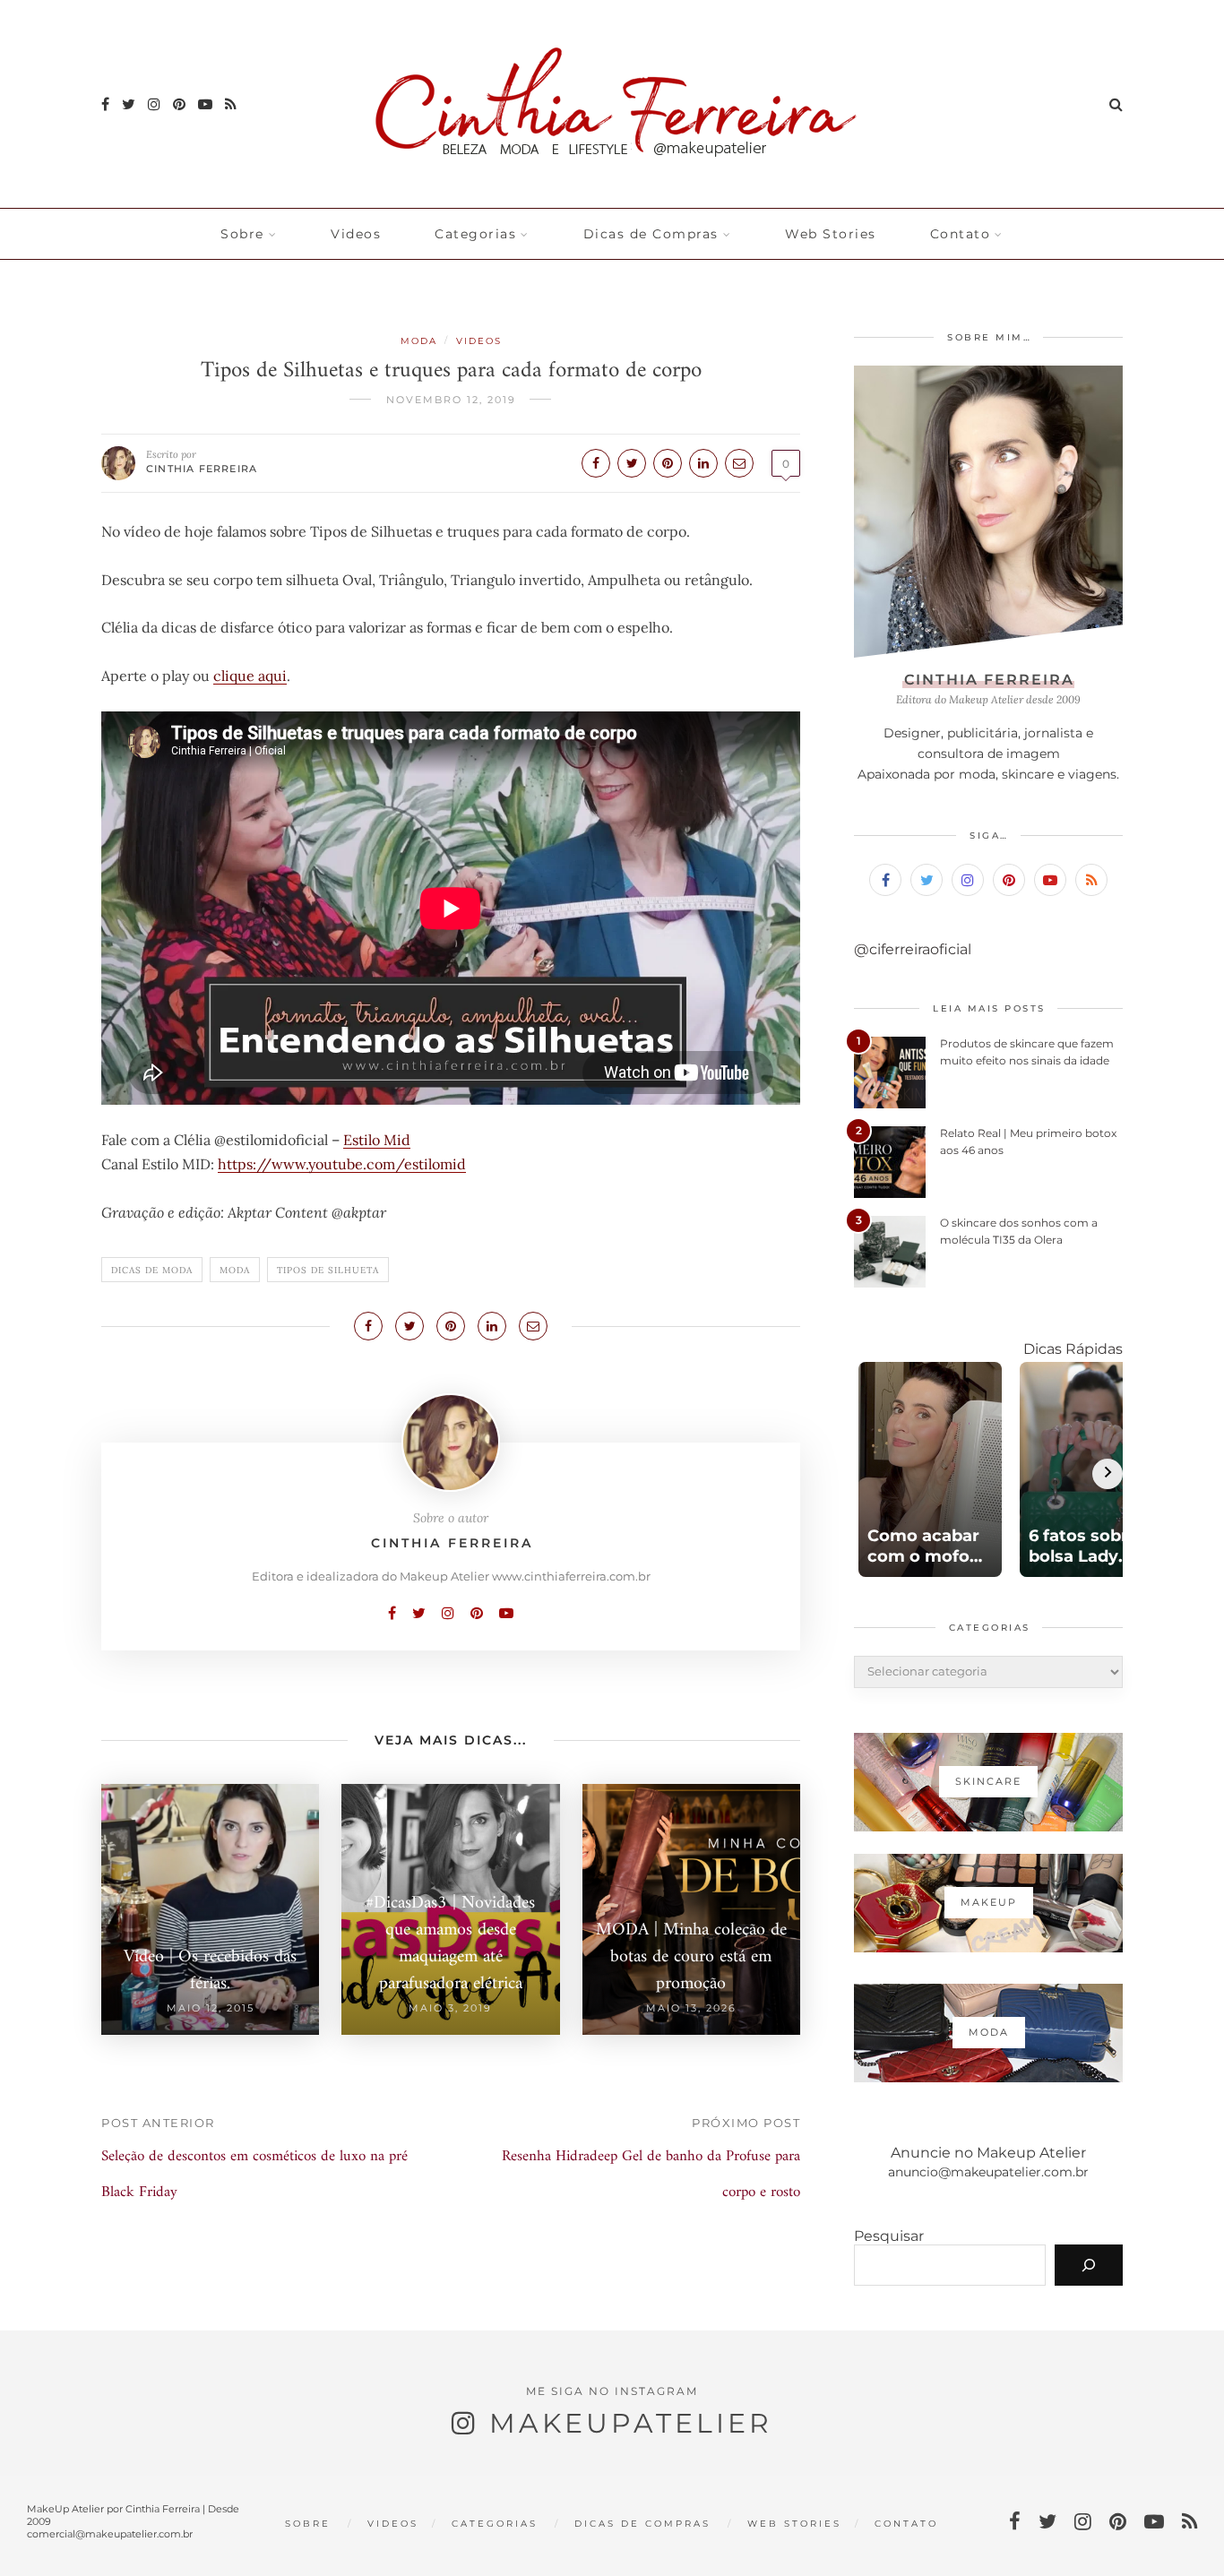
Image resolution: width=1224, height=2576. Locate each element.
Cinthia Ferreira (202, 469)
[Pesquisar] (1089, 2265)
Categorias (475, 234)
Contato (961, 234)
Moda (419, 341)
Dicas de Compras (651, 234)
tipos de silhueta (328, 1270)
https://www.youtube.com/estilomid (342, 1164)
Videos (356, 234)
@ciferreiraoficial (913, 949)
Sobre (242, 234)
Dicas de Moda (152, 1270)
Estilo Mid (377, 1140)
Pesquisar (889, 2236)
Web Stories (831, 234)
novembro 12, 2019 (451, 400)
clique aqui (250, 676)
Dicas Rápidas (1073, 1349)
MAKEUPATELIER (631, 2423)
